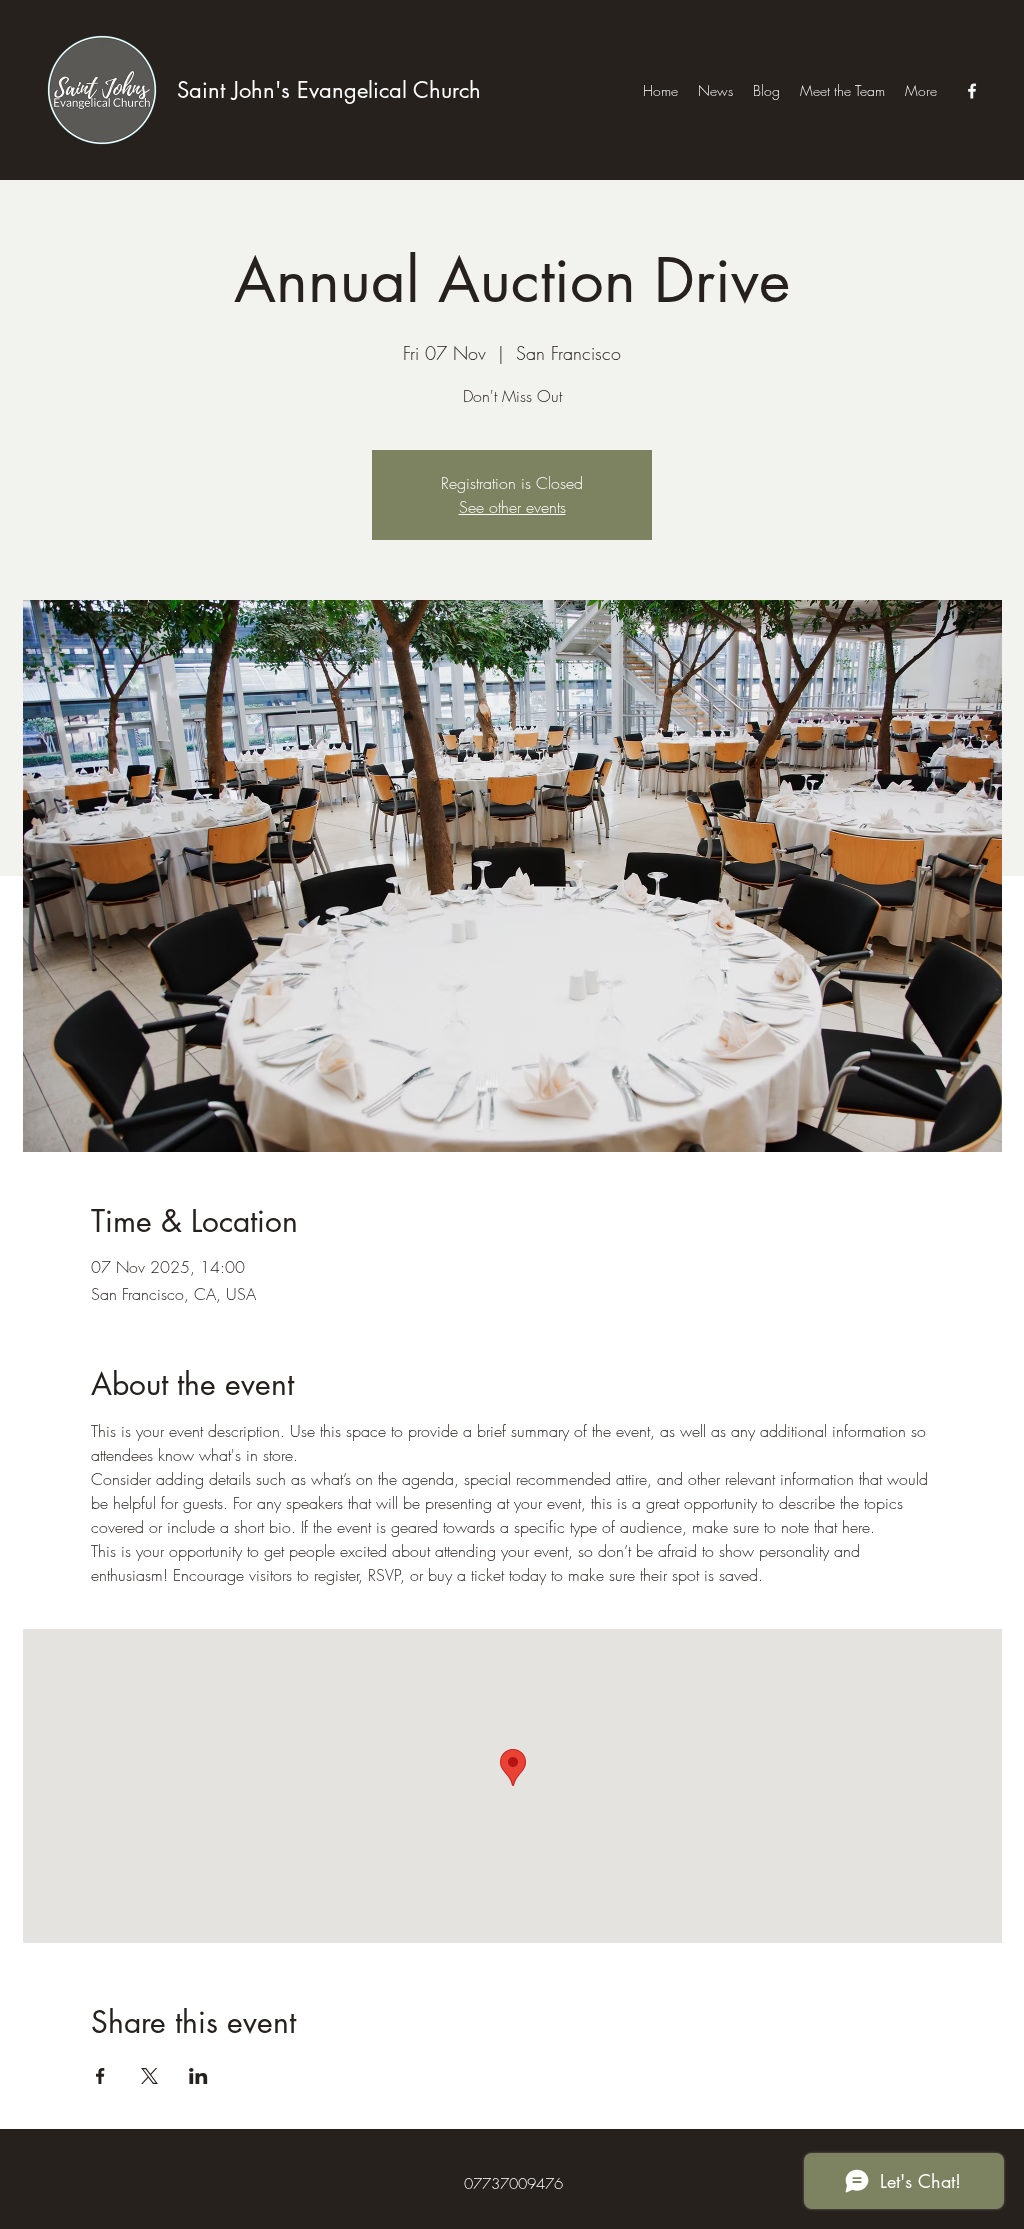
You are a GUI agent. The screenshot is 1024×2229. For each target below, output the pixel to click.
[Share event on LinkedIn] (198, 2076)
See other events (512, 507)
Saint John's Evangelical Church (329, 90)
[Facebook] (972, 91)
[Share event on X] (149, 2076)
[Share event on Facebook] (100, 2076)
